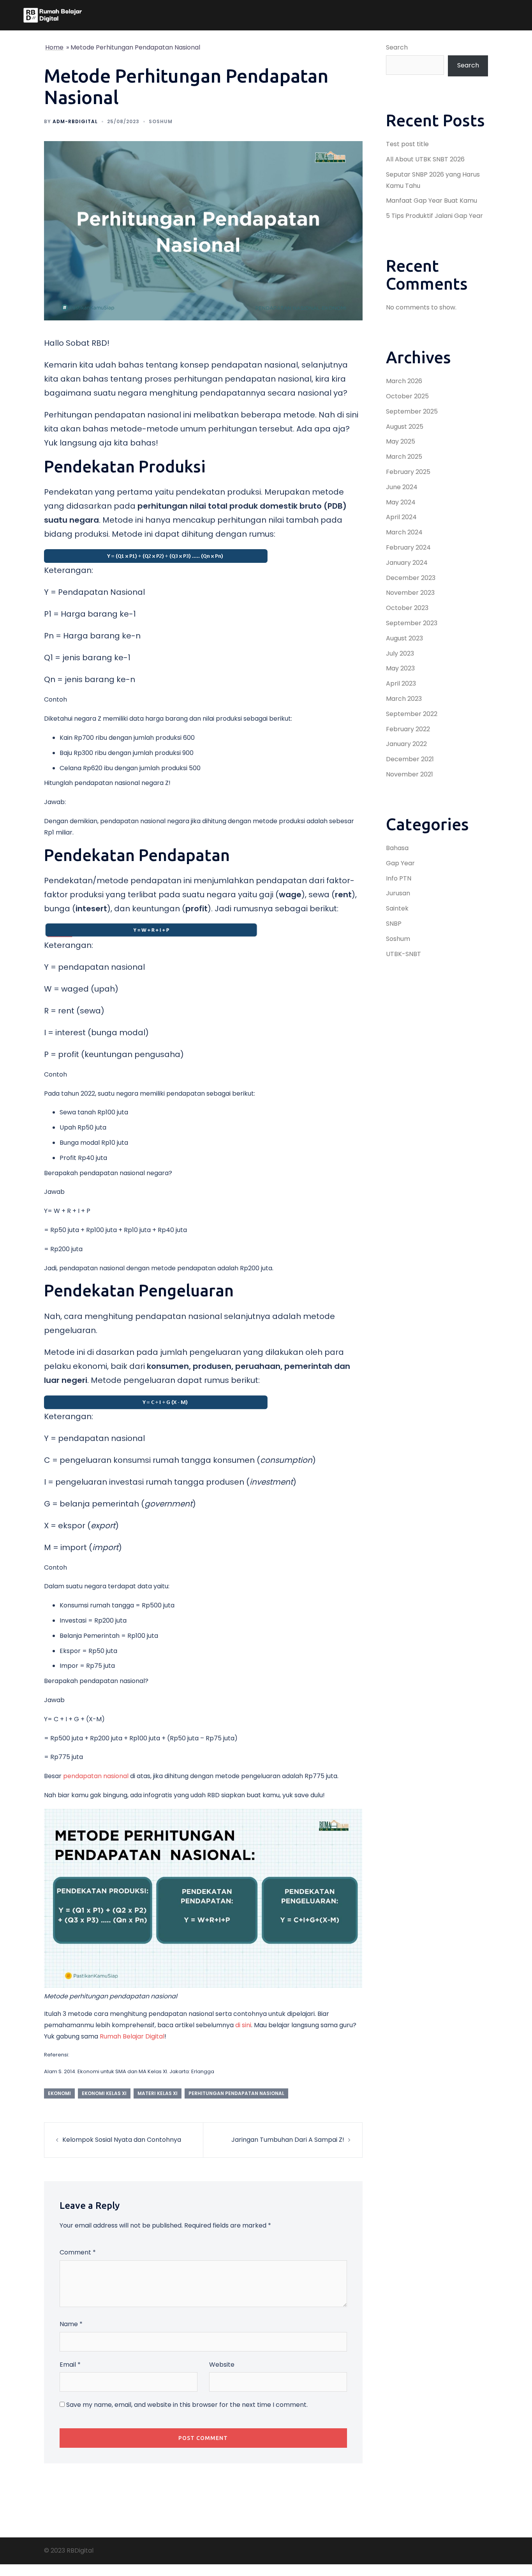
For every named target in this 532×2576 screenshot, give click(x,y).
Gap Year (400, 863)
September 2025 (412, 411)
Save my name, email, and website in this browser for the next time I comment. (187, 2405)
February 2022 (408, 729)
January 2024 (407, 563)
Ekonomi (59, 2093)
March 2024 (404, 532)
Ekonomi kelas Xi (104, 2093)
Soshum (161, 121)
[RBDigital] (53, 15)
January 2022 (406, 744)
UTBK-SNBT (403, 954)
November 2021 (410, 774)
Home (54, 47)
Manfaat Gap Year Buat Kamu (432, 201)
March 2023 (404, 699)
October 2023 (407, 608)
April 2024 (401, 517)
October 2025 (407, 396)
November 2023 (410, 593)
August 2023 (404, 638)
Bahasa (397, 848)
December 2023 (411, 578)
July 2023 (400, 653)
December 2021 (410, 759)
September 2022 (412, 714)
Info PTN (399, 878)
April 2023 (401, 683)
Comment (78, 2252)
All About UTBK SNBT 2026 (425, 159)
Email (70, 2365)
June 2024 (402, 487)
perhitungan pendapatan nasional (236, 2093)
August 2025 (405, 427)
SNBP (394, 924)
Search (397, 47)
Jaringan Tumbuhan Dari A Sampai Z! (288, 2140)
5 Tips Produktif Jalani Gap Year (434, 216)
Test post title (407, 144)
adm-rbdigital (75, 121)
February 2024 (408, 547)
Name (71, 2324)
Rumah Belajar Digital (132, 2036)
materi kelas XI (158, 2093)
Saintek (397, 908)
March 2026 (404, 381)
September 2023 (412, 623)
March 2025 (404, 457)
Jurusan (398, 893)
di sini (243, 2025)
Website (222, 2365)
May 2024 (401, 502)
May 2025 (401, 441)
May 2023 (400, 668)
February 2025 (408, 472)
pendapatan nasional (96, 1776)
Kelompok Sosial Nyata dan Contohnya (122, 2140)
